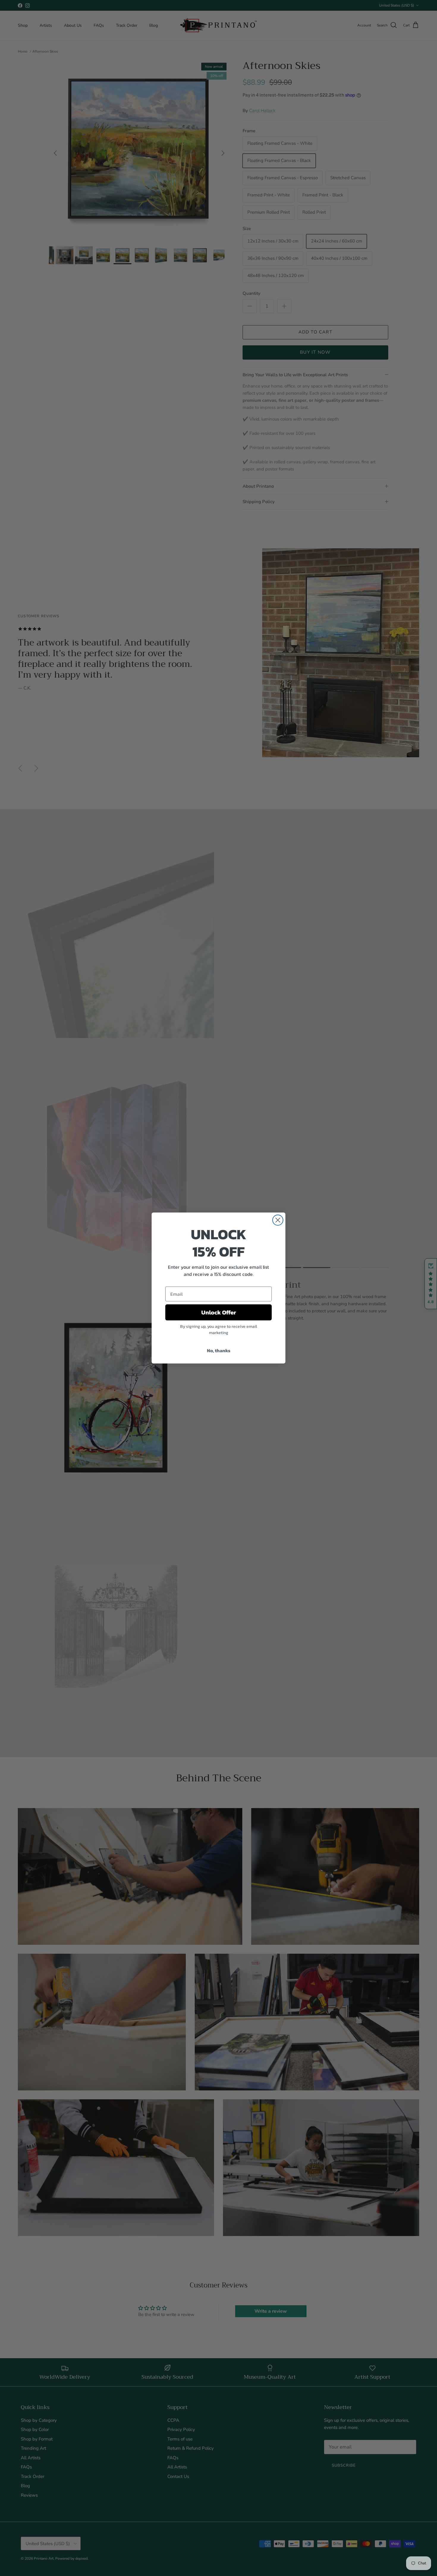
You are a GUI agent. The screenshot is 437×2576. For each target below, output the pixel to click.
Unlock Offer (219, 1312)
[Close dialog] (278, 1220)
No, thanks (219, 1350)
